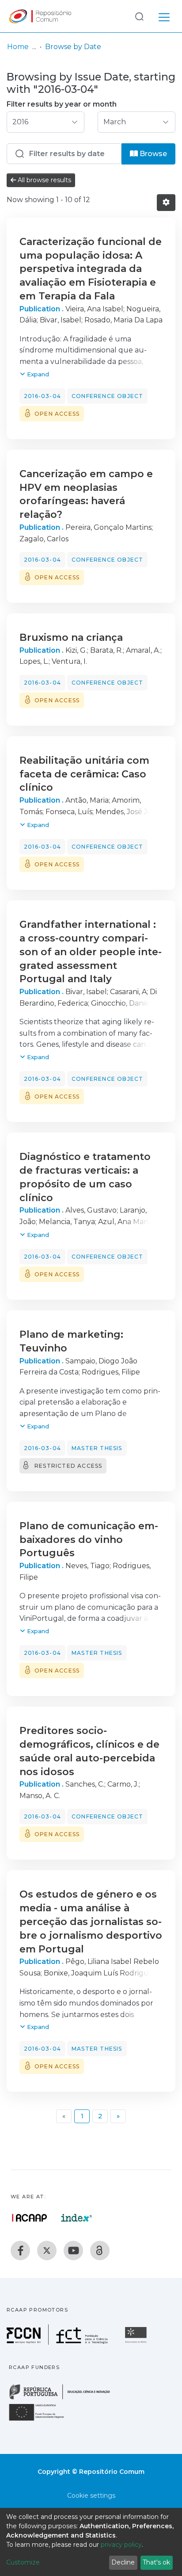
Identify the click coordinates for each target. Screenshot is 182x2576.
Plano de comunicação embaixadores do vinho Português (89, 1540)
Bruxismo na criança (71, 637)
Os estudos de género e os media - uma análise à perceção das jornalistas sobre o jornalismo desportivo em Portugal (91, 1921)
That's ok (156, 2562)
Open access (57, 414)
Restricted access (68, 1466)
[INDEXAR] (77, 2218)
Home (18, 47)
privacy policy (121, 2545)
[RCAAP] (100, 2251)
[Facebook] (20, 2251)
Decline (123, 2562)
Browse (152, 154)
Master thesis (97, 1448)
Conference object (107, 396)
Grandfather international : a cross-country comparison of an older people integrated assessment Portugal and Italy (91, 952)
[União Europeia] (42, 2420)
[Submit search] (139, 16)
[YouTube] (73, 2251)
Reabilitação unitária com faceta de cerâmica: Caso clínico (84, 774)
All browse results (44, 180)
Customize (23, 2562)
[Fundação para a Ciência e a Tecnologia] (58, 2342)
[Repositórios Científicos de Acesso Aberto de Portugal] (30, 2218)
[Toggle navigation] (164, 16)
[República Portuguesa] (64, 2398)
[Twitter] (47, 2251)
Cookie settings (91, 2496)
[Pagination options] (166, 203)
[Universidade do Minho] (137, 2342)
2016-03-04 (42, 396)
